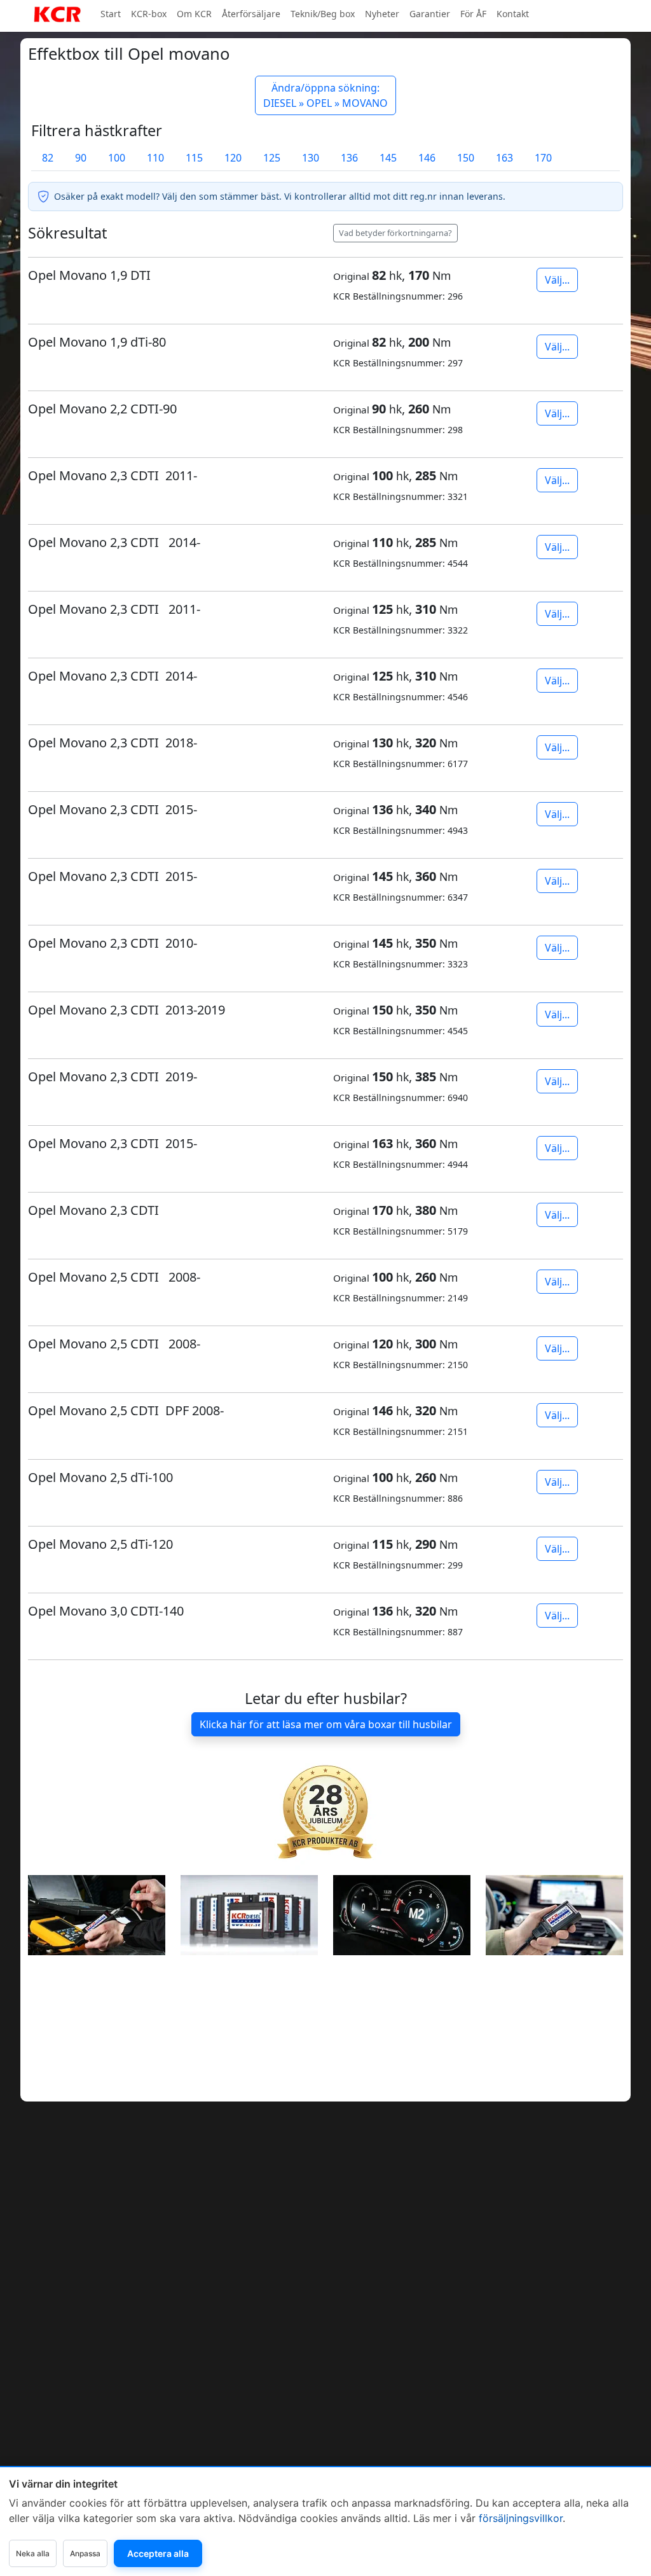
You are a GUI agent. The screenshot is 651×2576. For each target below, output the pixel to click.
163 (504, 158)
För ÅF (473, 14)
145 (388, 158)
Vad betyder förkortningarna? (395, 233)
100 (117, 158)
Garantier (430, 14)
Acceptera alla (158, 2553)
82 (48, 158)
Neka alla (33, 2553)
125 (272, 158)
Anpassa (85, 2553)
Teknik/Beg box (323, 14)
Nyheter (382, 14)
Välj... (557, 280)
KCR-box (149, 14)
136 (349, 158)
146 (427, 158)
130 (311, 158)
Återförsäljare (251, 14)
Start (111, 14)
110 (155, 158)
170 (543, 158)
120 (233, 158)
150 (466, 158)
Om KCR (194, 14)
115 (194, 158)
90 (81, 158)
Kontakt (513, 14)
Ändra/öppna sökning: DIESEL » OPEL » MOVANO (325, 95)
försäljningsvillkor (521, 2518)
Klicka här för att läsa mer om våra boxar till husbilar (326, 1724)
